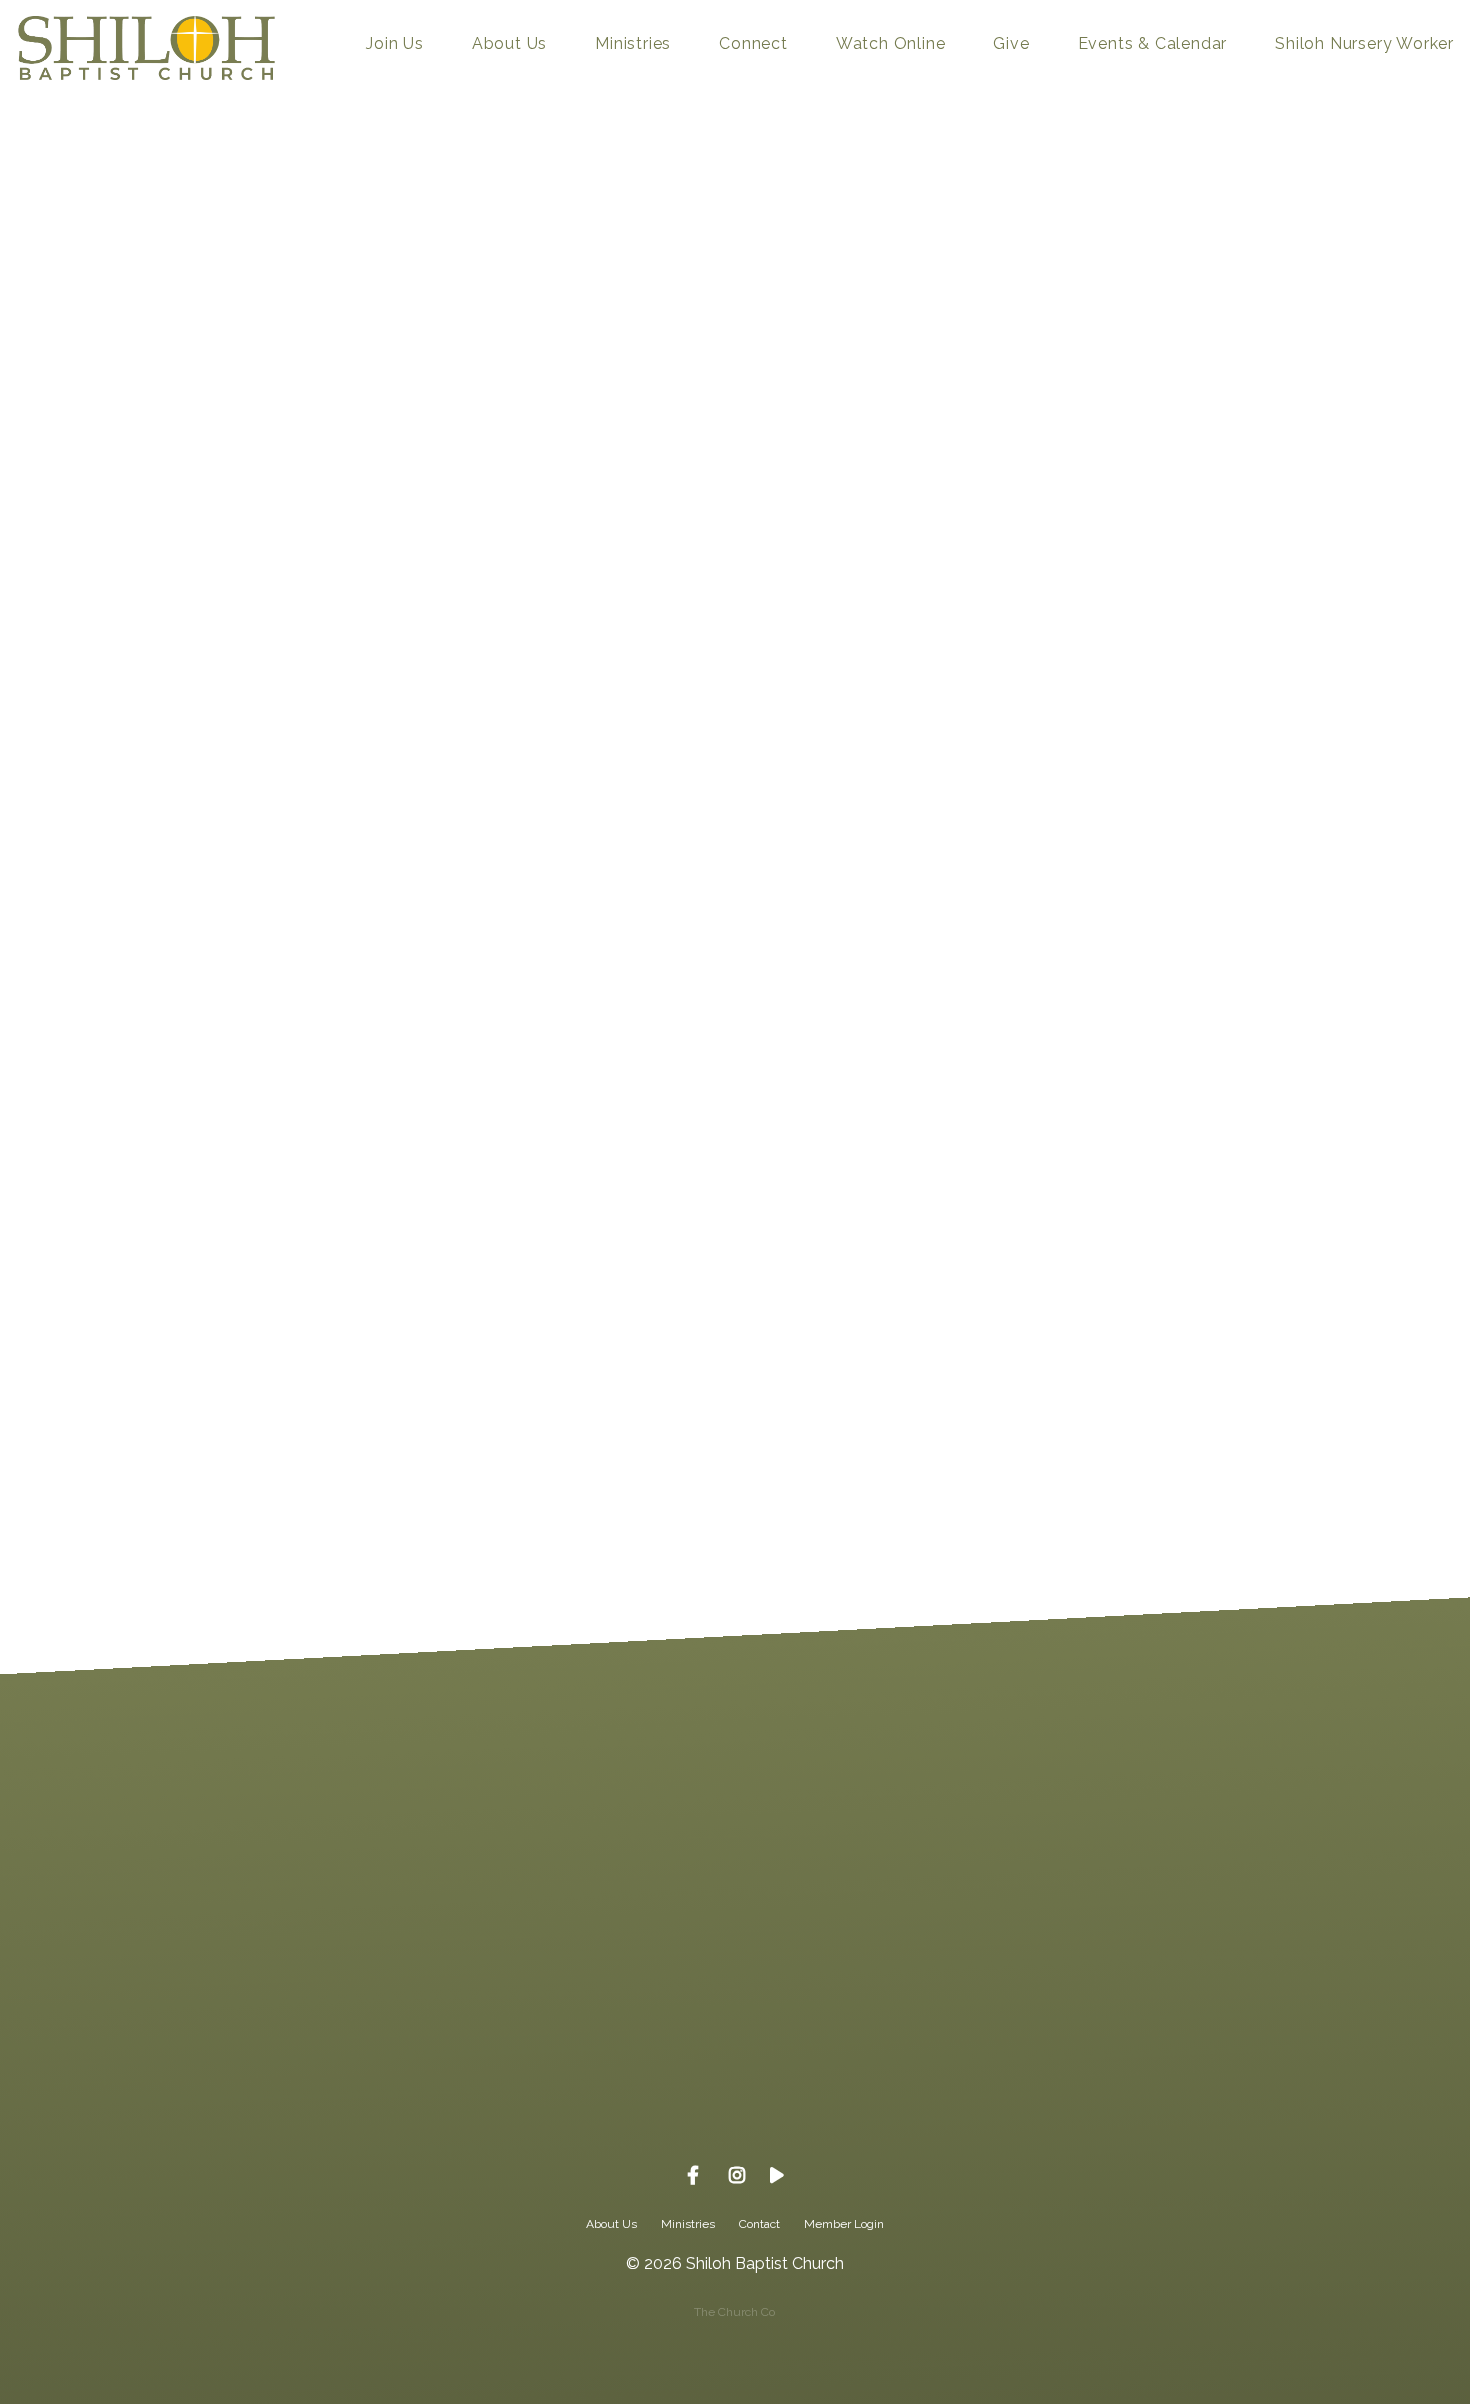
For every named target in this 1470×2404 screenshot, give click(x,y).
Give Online (1164, 2075)
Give (1011, 44)
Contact (759, 2224)
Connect (753, 44)
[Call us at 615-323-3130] (592, 1963)
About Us (509, 44)
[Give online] (1164, 1963)
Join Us (395, 44)
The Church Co (734, 2312)
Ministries (633, 44)
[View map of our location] (878, 1963)
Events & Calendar (1153, 44)
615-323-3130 (592, 2075)
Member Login (844, 2224)
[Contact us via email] (306, 1963)
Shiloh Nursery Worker (1364, 44)
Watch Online (891, 44)
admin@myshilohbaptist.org (305, 2075)
